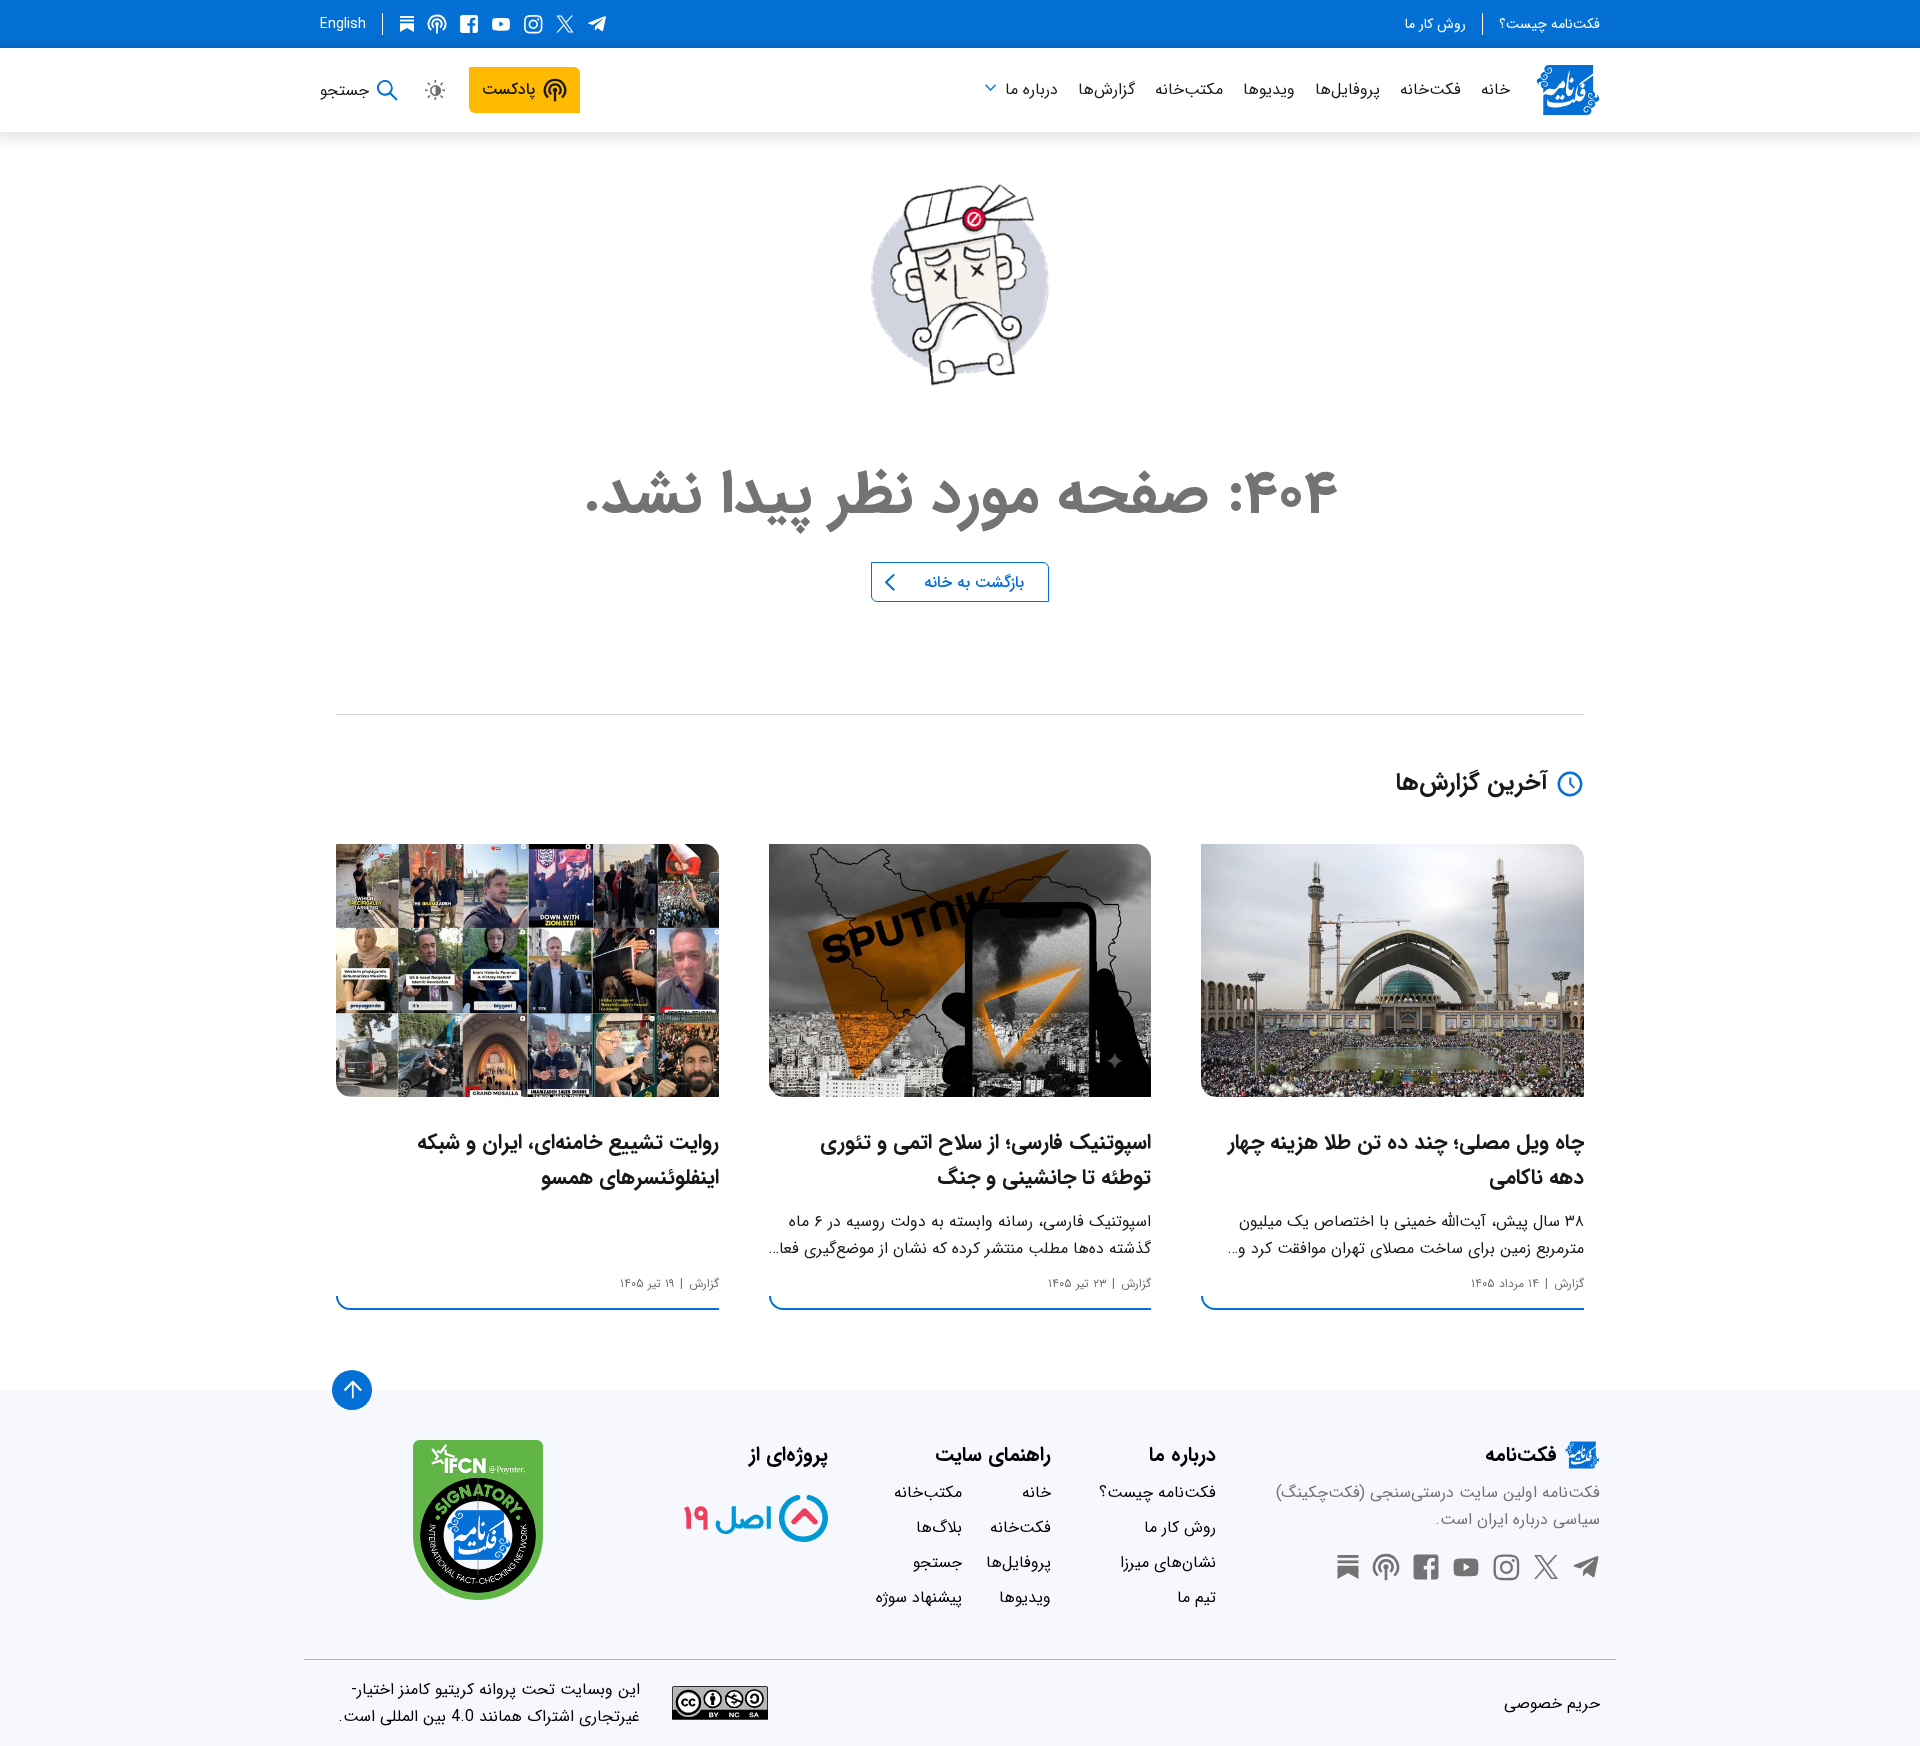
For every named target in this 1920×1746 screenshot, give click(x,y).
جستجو (937, 1562)
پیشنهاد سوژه (919, 1597)
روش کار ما (1435, 24)
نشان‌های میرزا (1168, 1562)
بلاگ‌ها (939, 1527)
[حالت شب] (435, 90)
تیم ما (1196, 1597)
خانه (1495, 89)
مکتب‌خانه (1189, 89)
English (343, 24)
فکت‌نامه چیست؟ (1549, 24)
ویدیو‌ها (1269, 89)
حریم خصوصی (1552, 1703)
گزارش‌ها (1106, 89)
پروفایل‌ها (1347, 89)
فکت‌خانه (1430, 89)
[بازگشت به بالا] (352, 1390)
